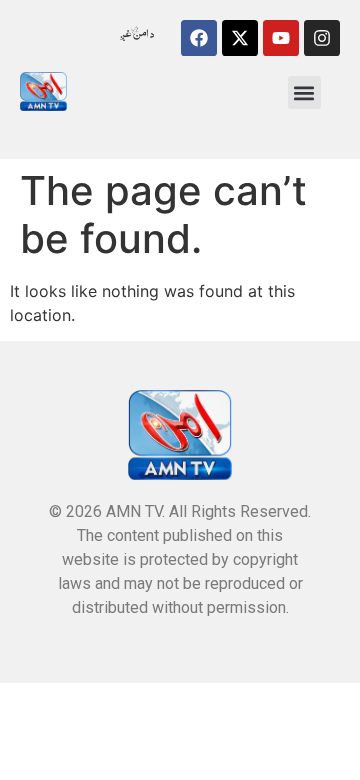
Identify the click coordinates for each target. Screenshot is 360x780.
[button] (304, 92)
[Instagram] (322, 38)
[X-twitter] (240, 38)
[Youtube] (281, 38)
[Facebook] (199, 38)
